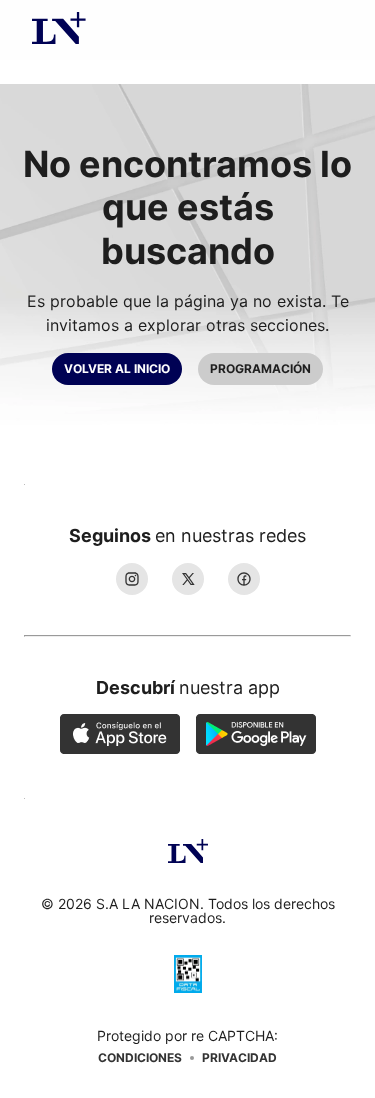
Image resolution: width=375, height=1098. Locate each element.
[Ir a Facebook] (244, 579)
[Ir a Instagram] (132, 579)
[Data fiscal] (188, 976)
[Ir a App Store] (120, 736)
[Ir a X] (188, 579)
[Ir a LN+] (59, 30)
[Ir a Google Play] (256, 736)
